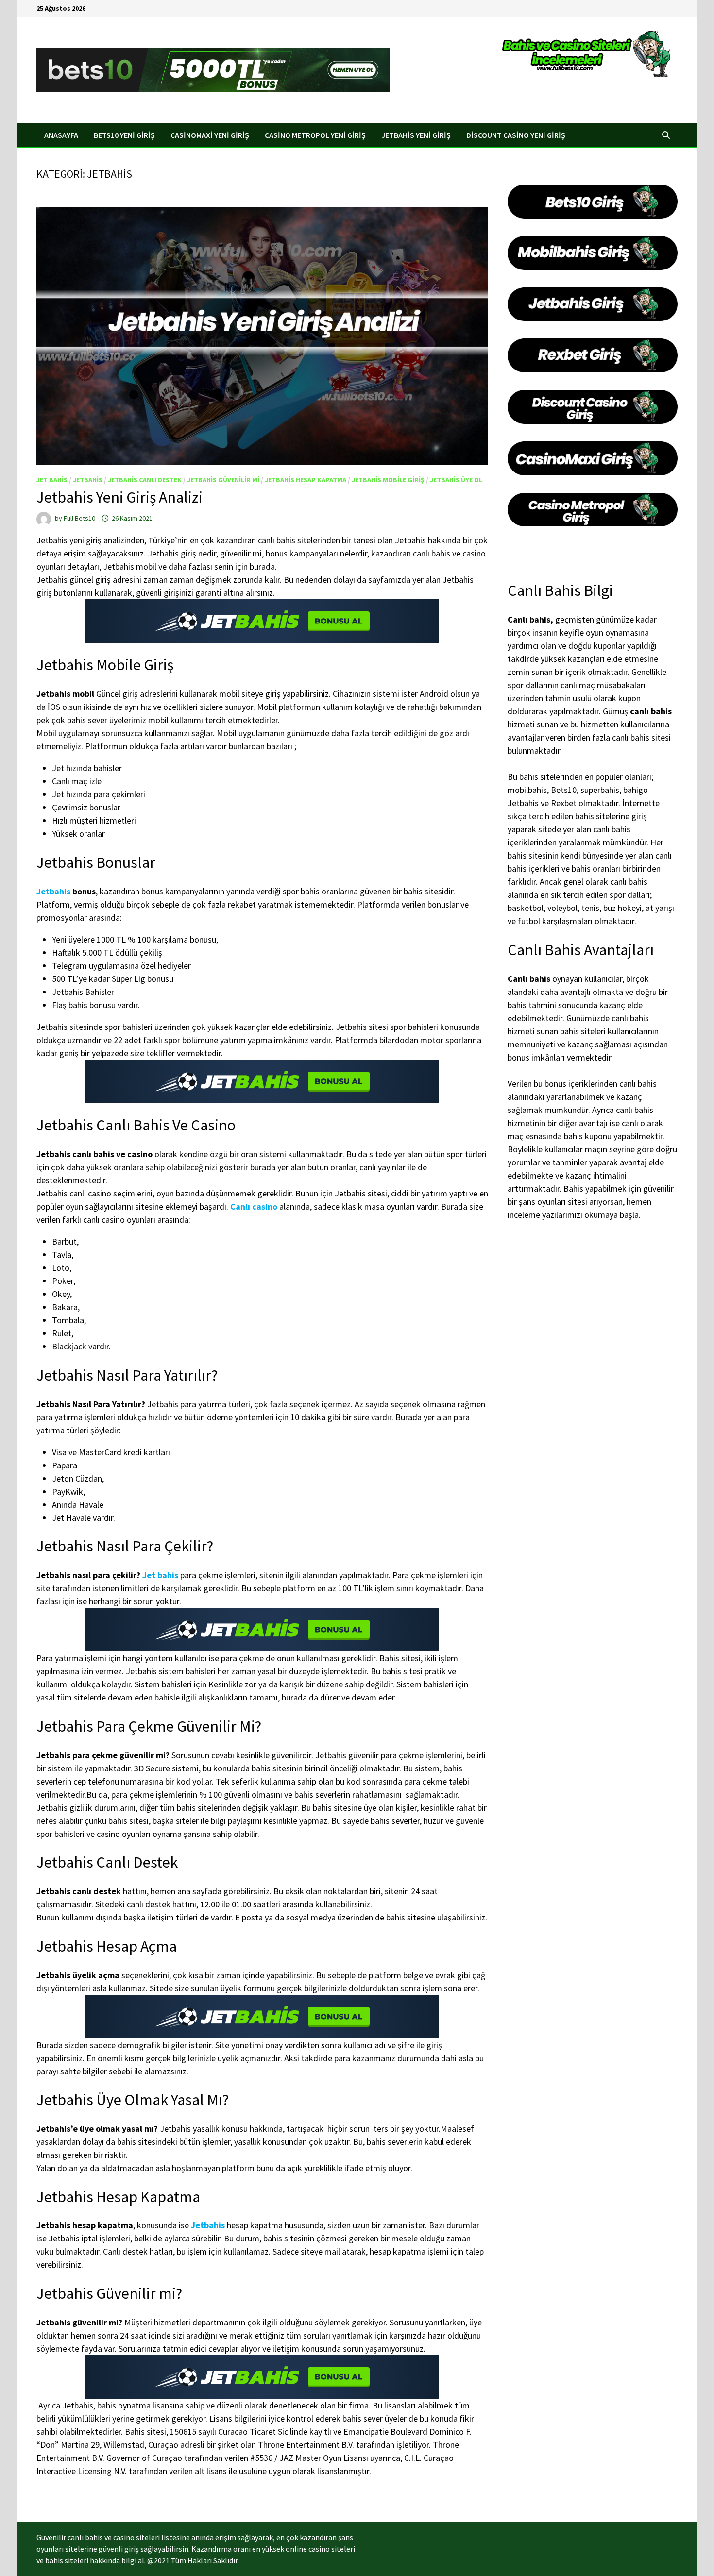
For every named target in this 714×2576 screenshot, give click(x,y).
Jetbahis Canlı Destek (145, 480)
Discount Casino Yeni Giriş (516, 135)
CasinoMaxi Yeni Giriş (210, 135)
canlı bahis (651, 711)
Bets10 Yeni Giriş (124, 135)
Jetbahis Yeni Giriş (416, 135)
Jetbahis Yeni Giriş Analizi (119, 497)
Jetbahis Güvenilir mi (223, 480)
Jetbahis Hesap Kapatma (306, 480)
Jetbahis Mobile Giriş (388, 480)
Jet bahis (52, 480)
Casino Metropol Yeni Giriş (315, 135)
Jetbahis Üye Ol (456, 480)
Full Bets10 (79, 518)
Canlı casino (254, 1206)
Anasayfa (61, 135)
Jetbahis (88, 480)
